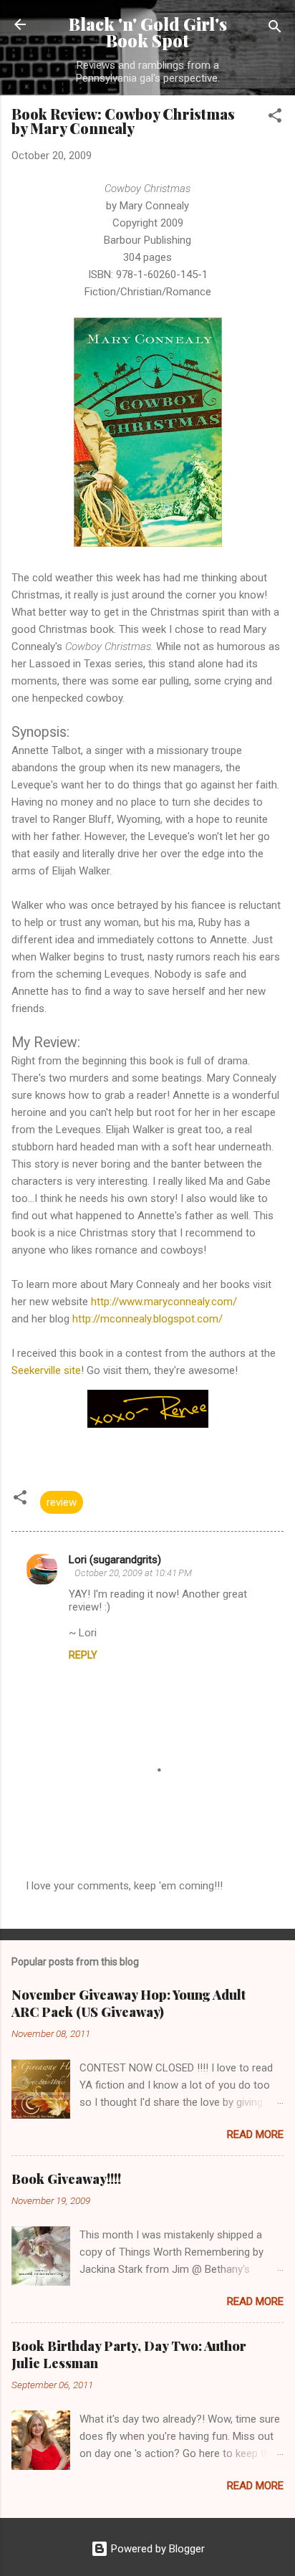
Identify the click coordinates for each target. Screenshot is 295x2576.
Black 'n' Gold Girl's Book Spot (148, 32)
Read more (255, 2134)
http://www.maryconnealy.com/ (164, 1302)
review (62, 1502)
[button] (275, 118)
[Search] (275, 29)
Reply (83, 1655)
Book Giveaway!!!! (66, 2179)
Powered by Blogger (156, 2549)
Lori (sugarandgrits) (115, 1560)
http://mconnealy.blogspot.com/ (147, 1319)
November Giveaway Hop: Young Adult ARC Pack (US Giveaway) (129, 2003)
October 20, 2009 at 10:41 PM (133, 1573)
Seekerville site (46, 1370)
